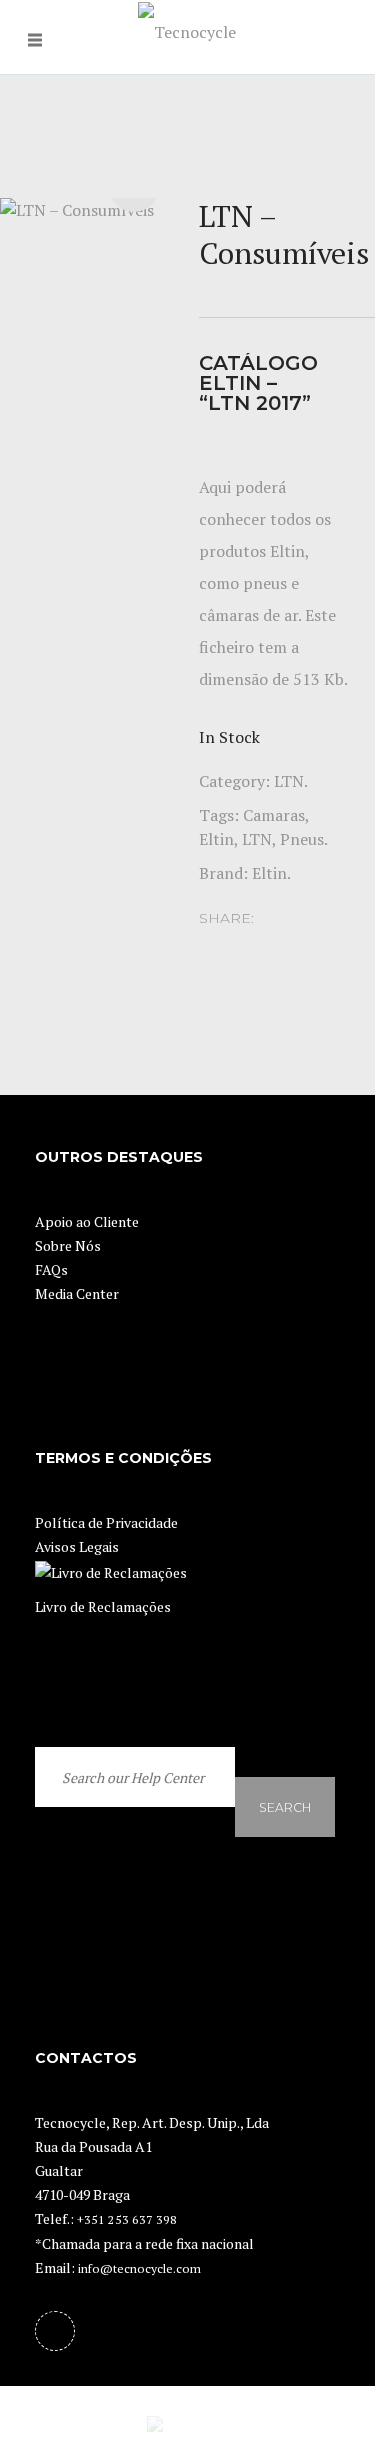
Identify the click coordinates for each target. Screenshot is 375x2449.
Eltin (216, 839)
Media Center (77, 1293)
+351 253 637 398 (127, 2219)
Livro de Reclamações (103, 1606)
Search (285, 1781)
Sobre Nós (68, 1245)
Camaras (274, 815)
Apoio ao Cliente (87, 1221)
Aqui (215, 487)
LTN (289, 781)
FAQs (51, 1269)
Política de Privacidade (106, 1522)
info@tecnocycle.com (139, 2268)
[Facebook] (55, 2331)
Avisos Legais (77, 1546)
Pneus (302, 839)
